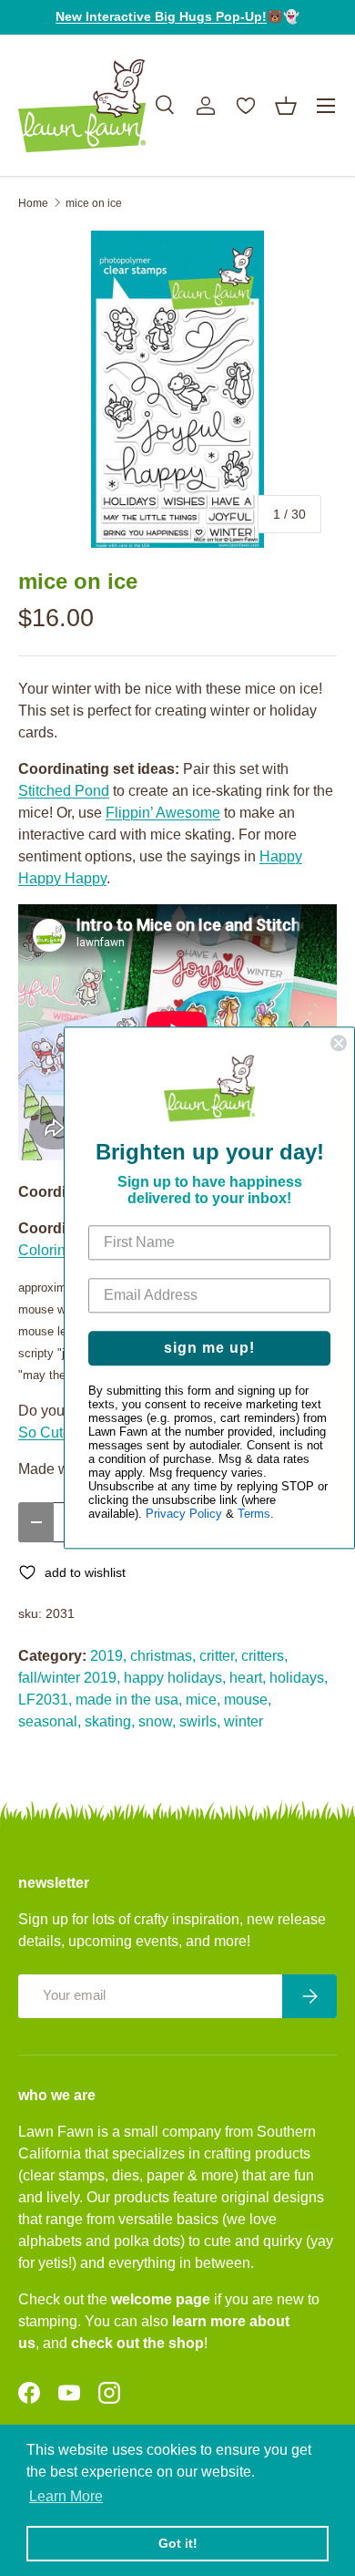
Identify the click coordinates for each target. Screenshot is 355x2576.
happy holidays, (175, 1678)
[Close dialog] (339, 1043)
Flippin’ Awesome (163, 813)
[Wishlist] (246, 106)
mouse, (248, 1700)
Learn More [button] (66, 2496)
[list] (177, 389)
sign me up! (209, 1349)
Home (33, 203)
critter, (218, 1656)
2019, (108, 1656)
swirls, (200, 1721)
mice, (203, 1700)
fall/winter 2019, (69, 1678)
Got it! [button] (178, 2543)
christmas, (163, 1656)
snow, (157, 1721)
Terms (254, 1515)
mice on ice (94, 203)
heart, (248, 1678)
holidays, (299, 1678)
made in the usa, (129, 1700)
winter (243, 1721)
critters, (264, 1656)
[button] (286, 106)
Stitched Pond (64, 791)
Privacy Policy (184, 1515)
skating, (110, 1721)
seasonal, (50, 1721)
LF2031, (45, 1700)
